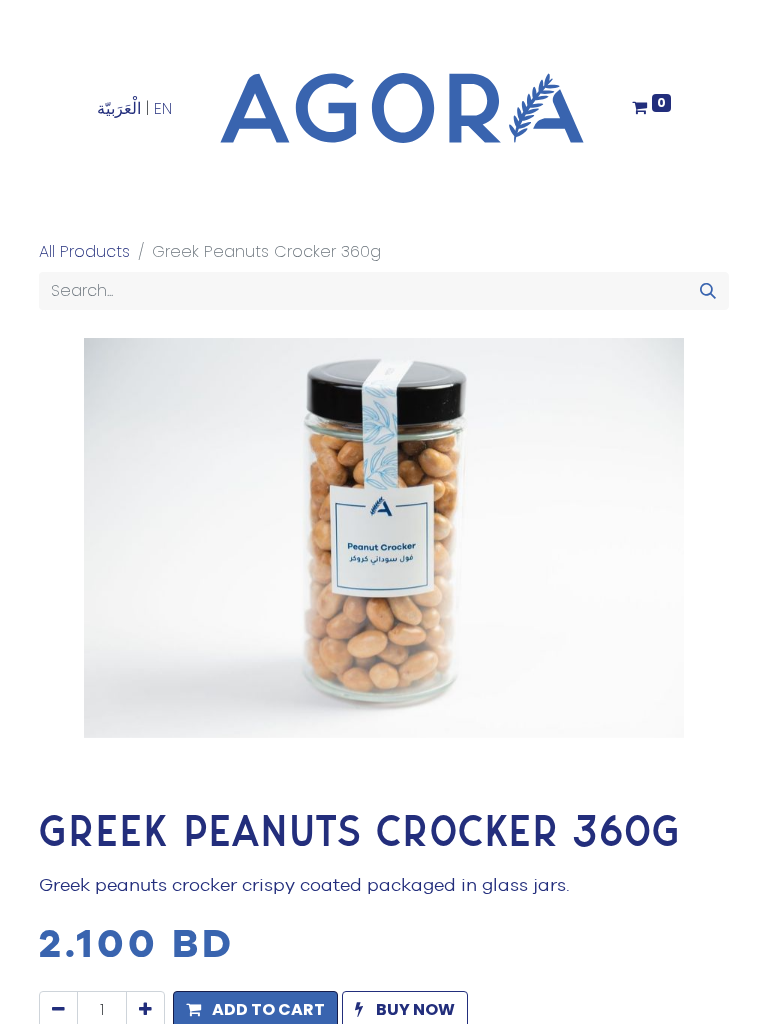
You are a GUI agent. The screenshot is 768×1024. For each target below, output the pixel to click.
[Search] (708, 291)
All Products (84, 251)
